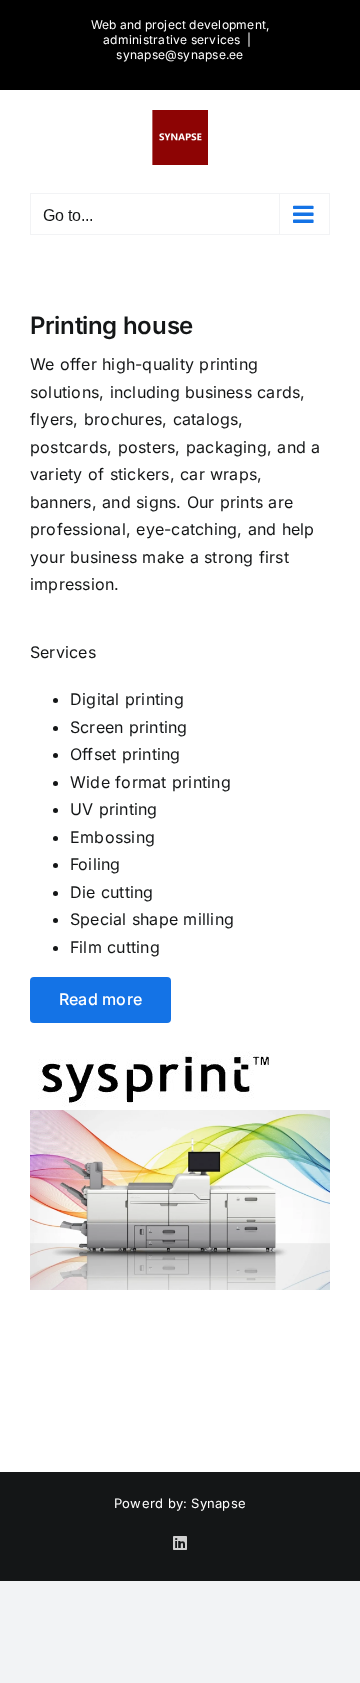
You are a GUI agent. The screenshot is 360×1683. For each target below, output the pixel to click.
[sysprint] (156, 1051)
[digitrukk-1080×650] (180, 1118)
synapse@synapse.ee (179, 54)
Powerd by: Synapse (180, 1503)
